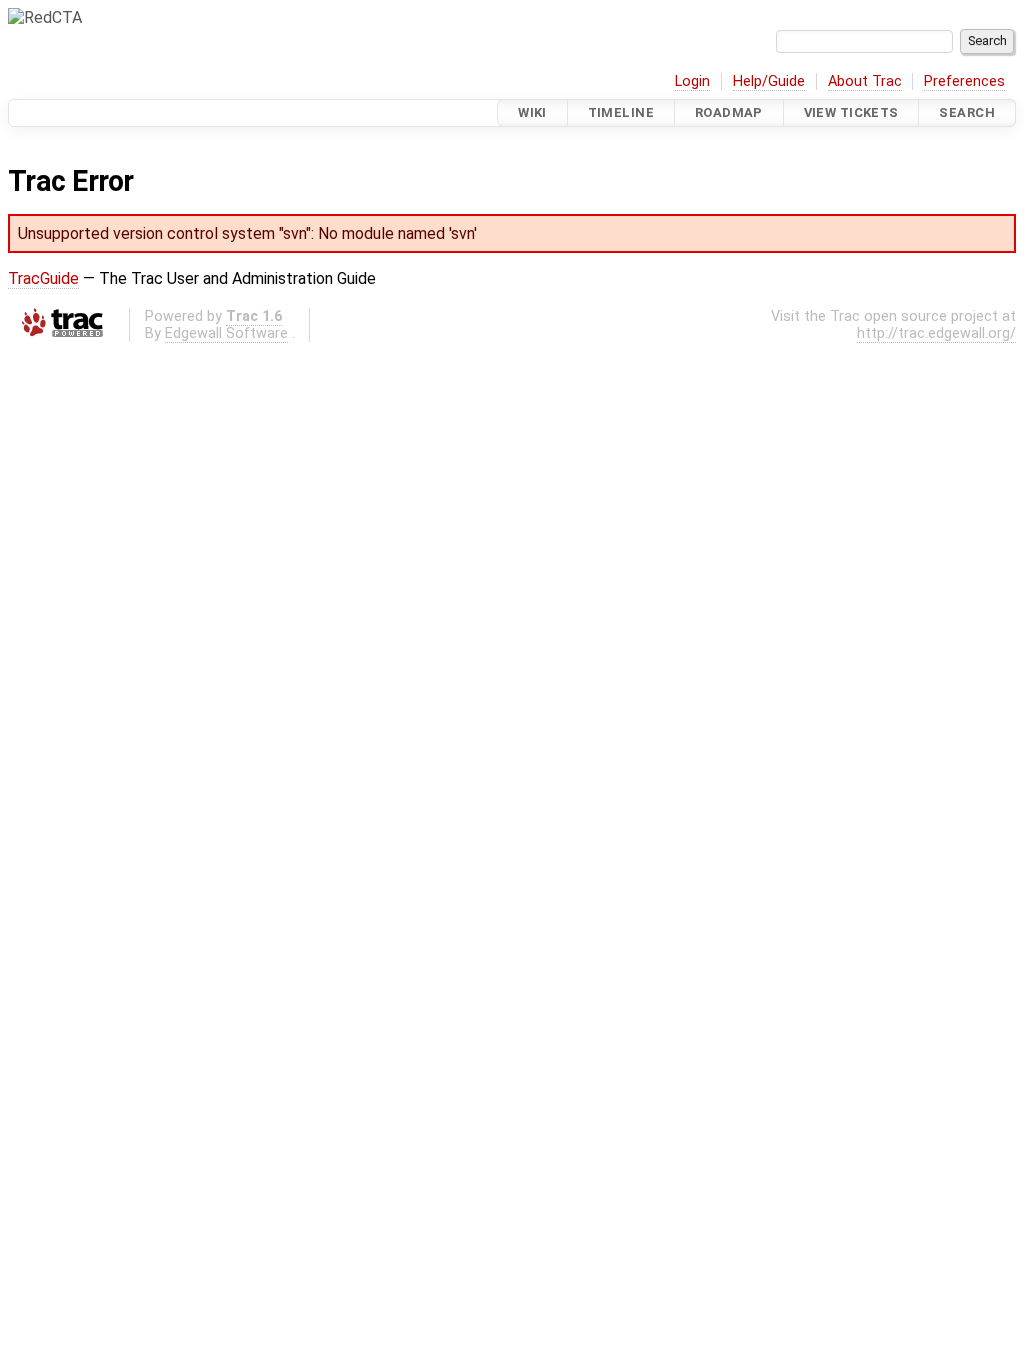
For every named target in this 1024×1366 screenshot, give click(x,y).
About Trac (865, 81)
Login (692, 81)
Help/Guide (769, 81)
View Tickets (851, 112)
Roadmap (729, 112)
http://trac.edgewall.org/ (936, 333)
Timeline (621, 112)
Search (967, 112)
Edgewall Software (226, 333)
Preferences (964, 81)
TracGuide (43, 278)
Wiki (532, 112)
